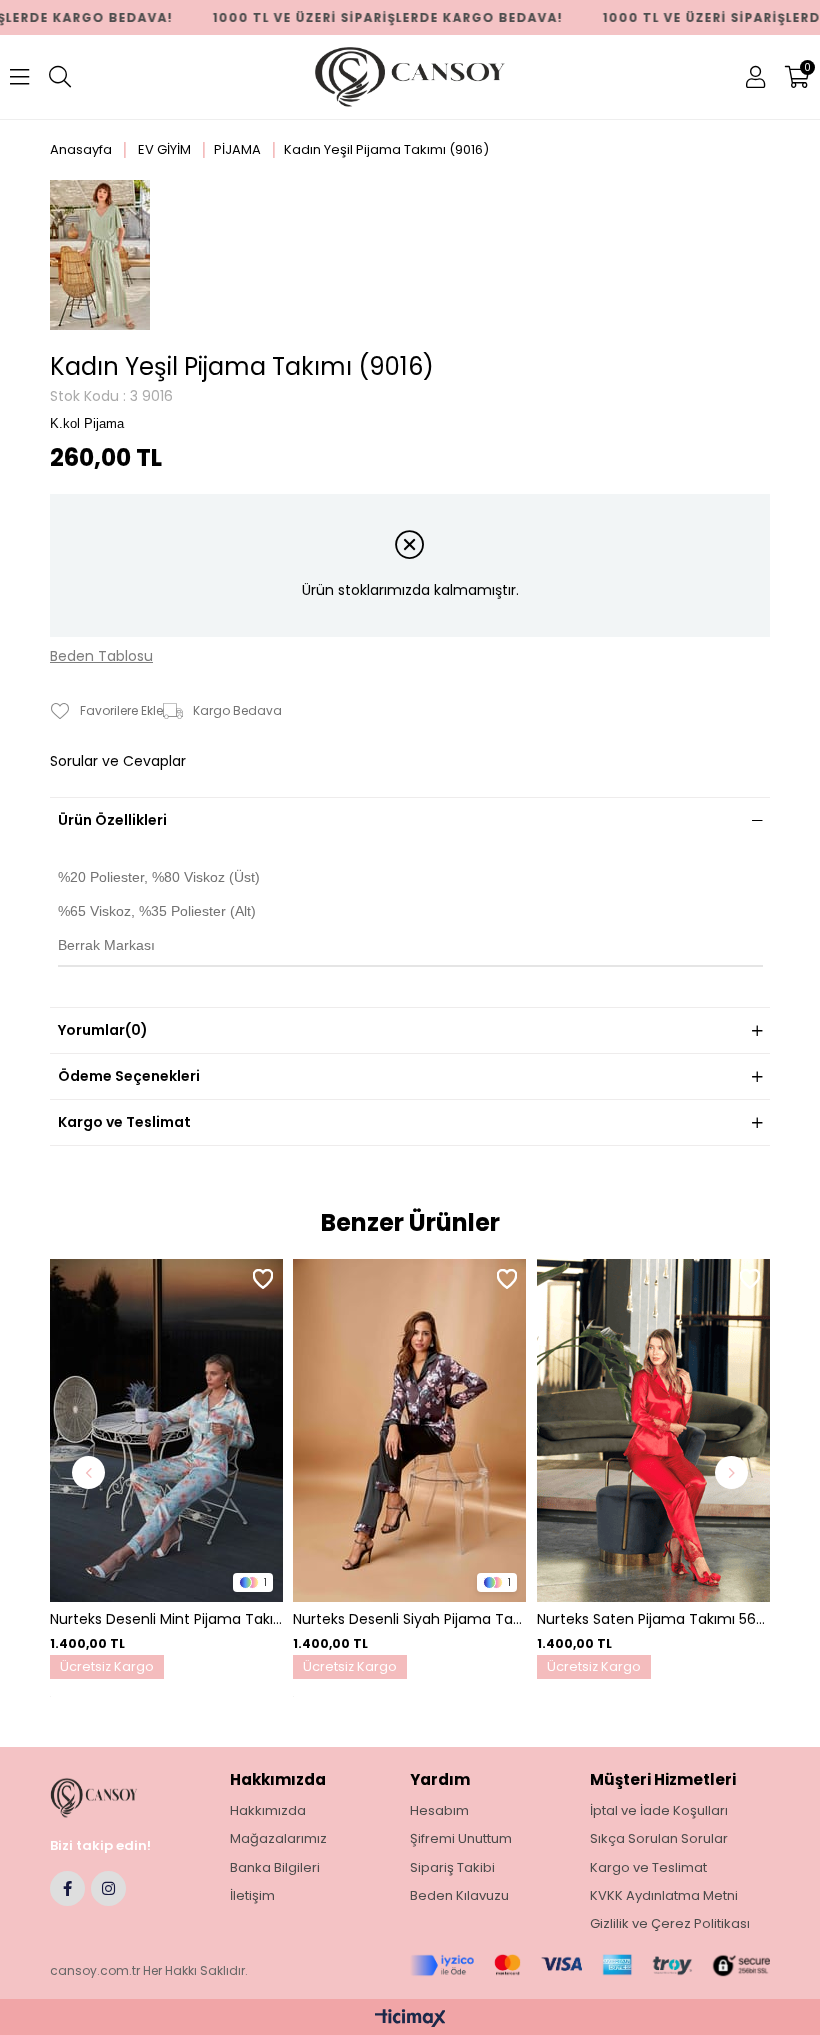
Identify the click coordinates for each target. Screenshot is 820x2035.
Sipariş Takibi (452, 1868)
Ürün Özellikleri (112, 820)
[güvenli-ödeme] (590, 1965)
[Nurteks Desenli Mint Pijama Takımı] (166, 1430)
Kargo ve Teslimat (124, 1122)
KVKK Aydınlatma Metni (664, 1896)
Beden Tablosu (101, 656)
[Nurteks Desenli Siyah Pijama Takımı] (409, 1430)
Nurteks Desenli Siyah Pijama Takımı (409, 1619)
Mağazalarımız (278, 1839)
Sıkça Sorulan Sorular (659, 1839)
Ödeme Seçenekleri (129, 1076)
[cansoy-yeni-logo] (113, 1798)
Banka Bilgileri (275, 1868)
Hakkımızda (268, 1811)
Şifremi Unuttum (461, 1839)
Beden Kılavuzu (459, 1896)
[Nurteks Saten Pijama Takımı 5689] (653, 1430)
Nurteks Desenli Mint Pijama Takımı (166, 1619)
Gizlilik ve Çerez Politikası (670, 1924)
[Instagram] (108, 1888)
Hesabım (439, 1811)
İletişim (252, 1896)
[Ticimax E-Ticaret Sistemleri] (410, 2019)
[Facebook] (67, 1888)
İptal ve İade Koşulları (659, 1811)
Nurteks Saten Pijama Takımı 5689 (653, 1619)
